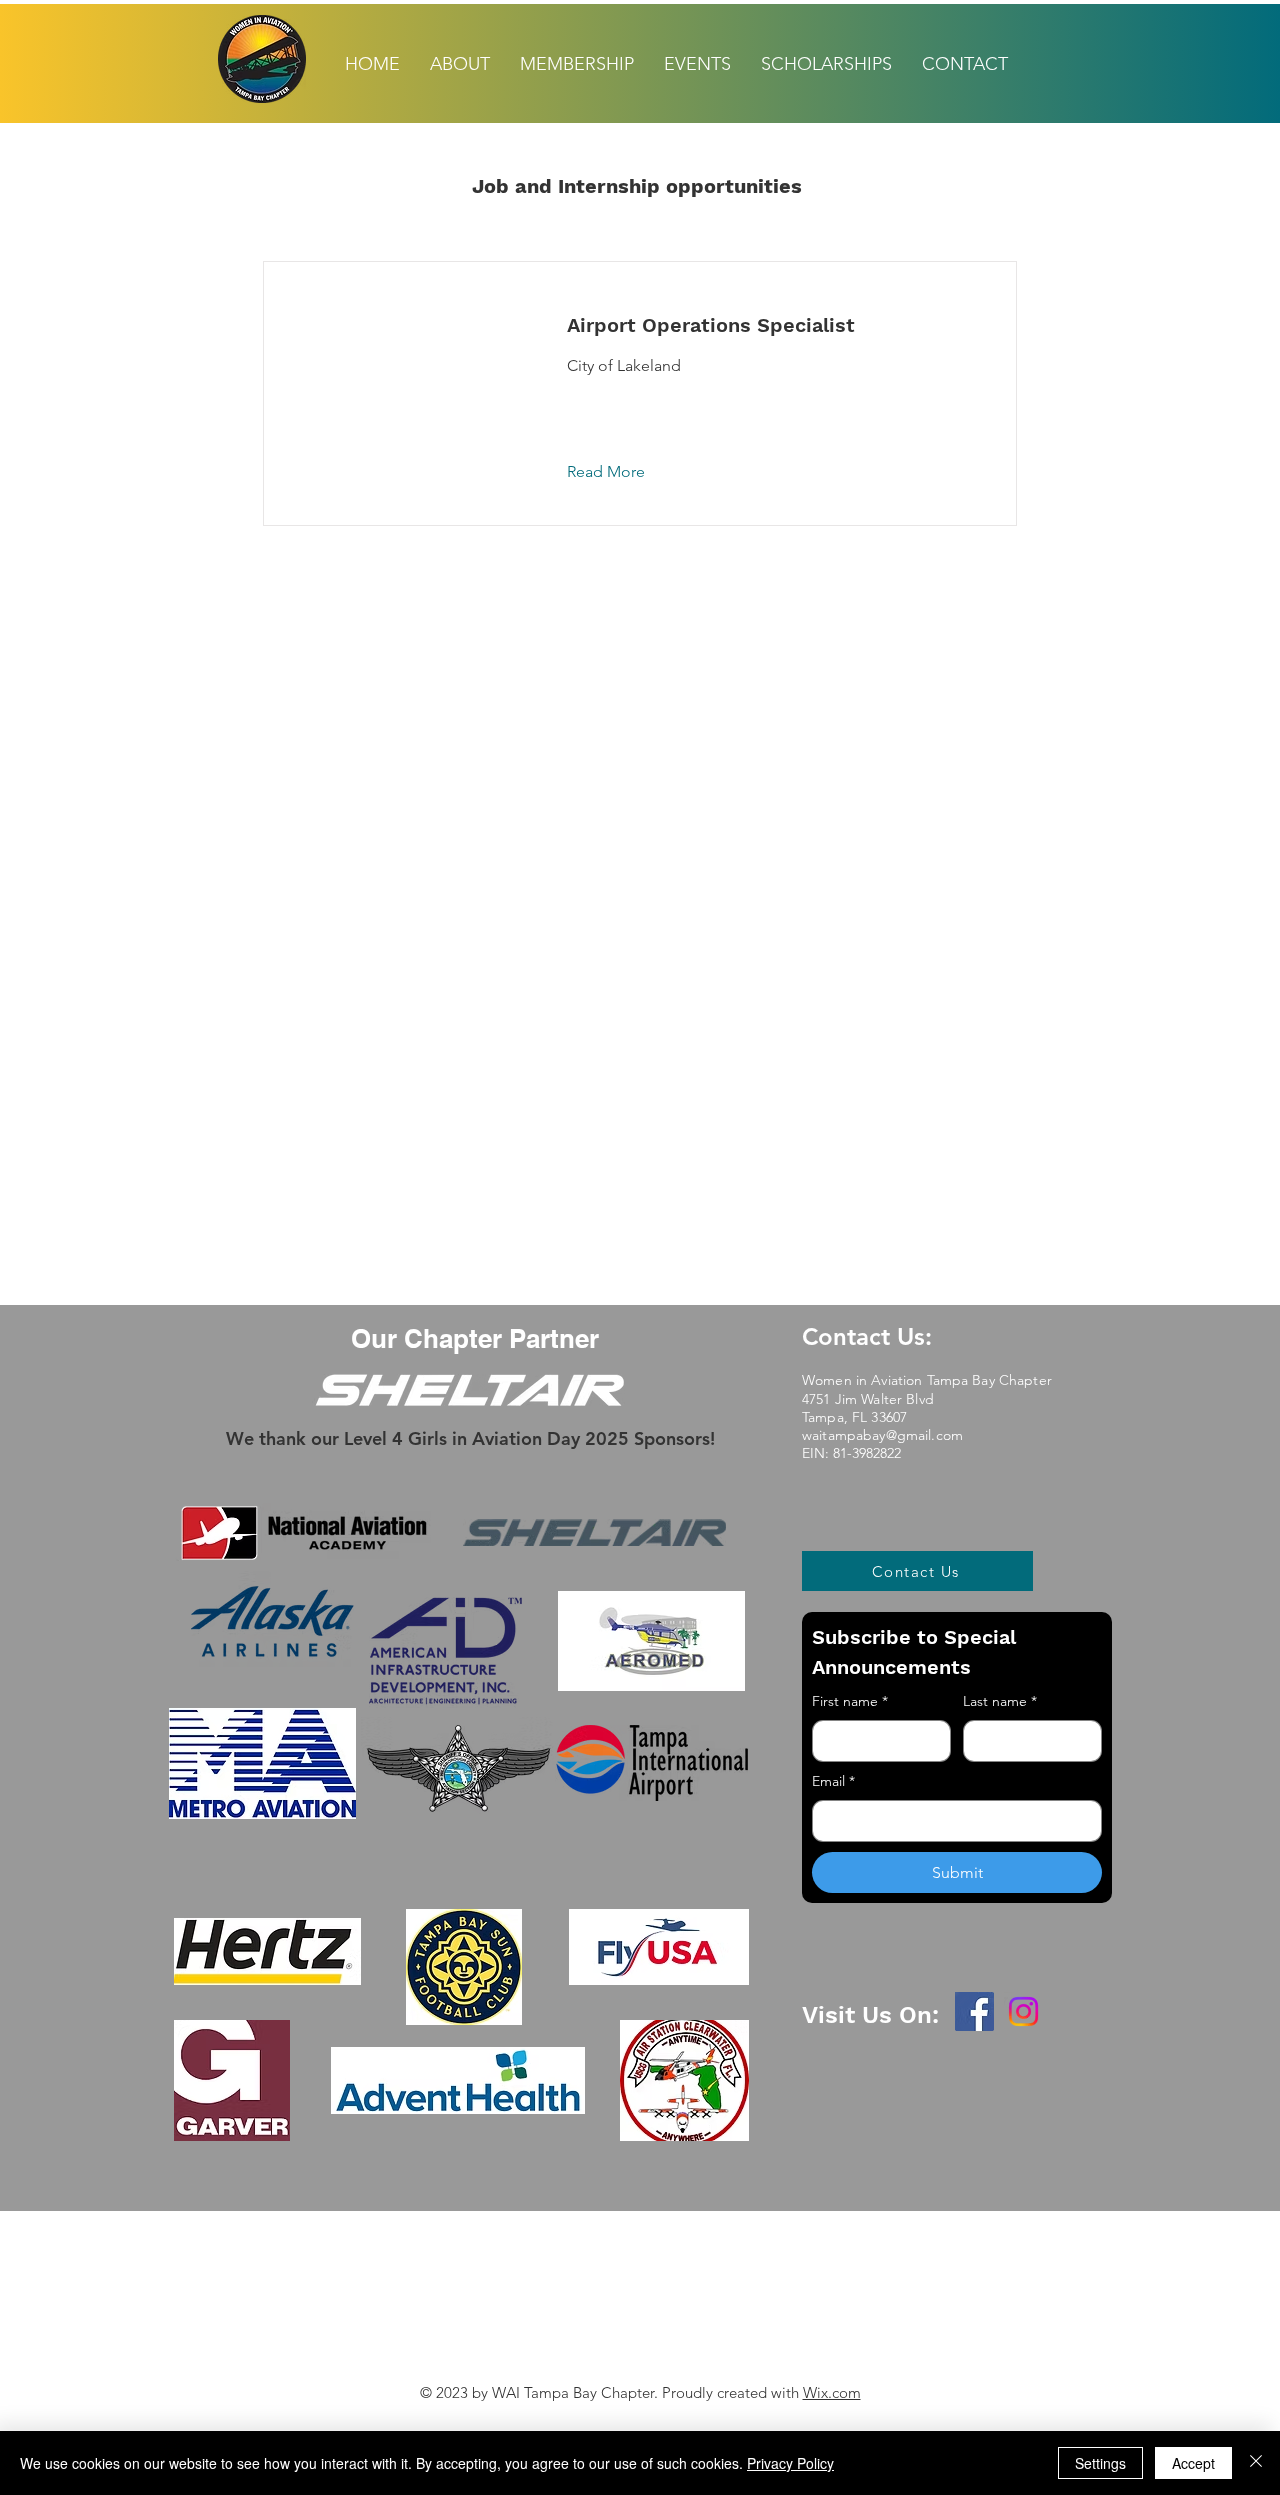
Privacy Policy (790, 2463)
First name (850, 1701)
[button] (621, 472)
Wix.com (832, 2392)
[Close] (1256, 2463)
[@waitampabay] (1023, 2011)
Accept (1193, 2463)
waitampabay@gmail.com (882, 1435)
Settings (1100, 2463)
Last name (1000, 1701)
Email (833, 1781)
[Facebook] (974, 2011)
